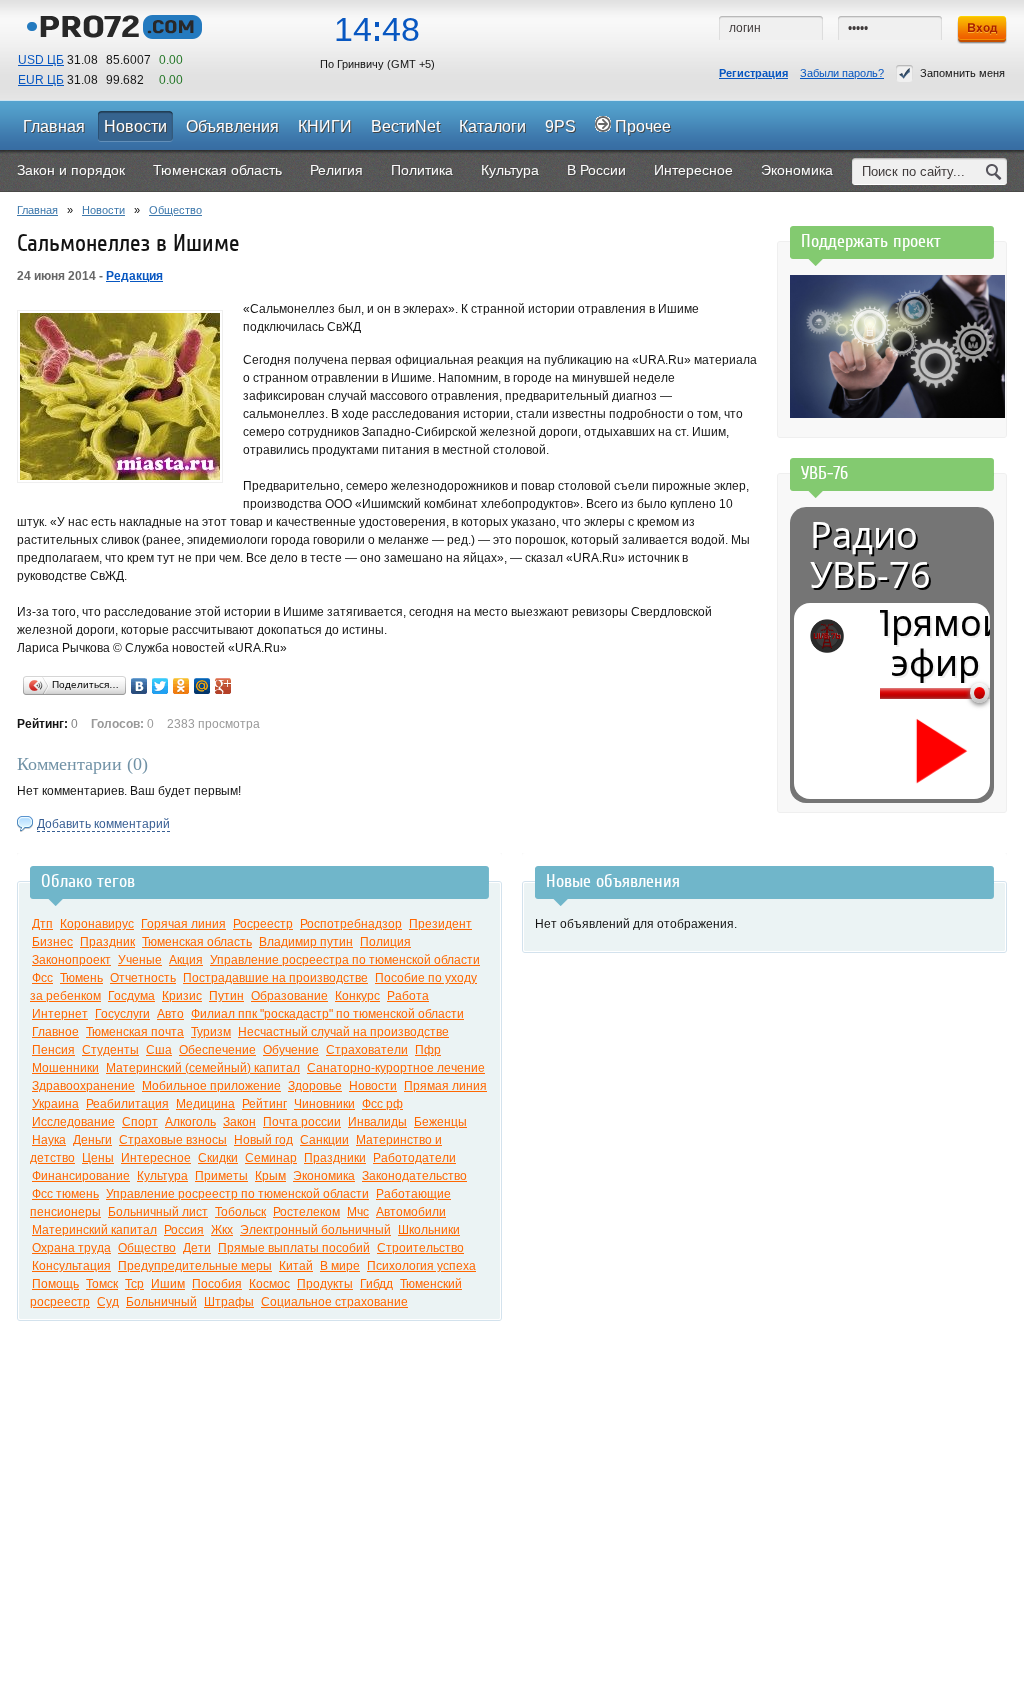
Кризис (182, 996)
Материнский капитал (94, 1230)
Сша (159, 1050)
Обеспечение (217, 1050)
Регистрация (753, 73)
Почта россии (302, 1122)
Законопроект (71, 960)
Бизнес (52, 942)
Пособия (217, 1284)
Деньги (92, 1140)
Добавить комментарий (103, 824)
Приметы (221, 1176)
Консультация (71, 1266)
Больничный (161, 1302)
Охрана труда (71, 1248)
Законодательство (414, 1176)
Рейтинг (264, 1104)
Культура (162, 1176)
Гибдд (376, 1284)
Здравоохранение (83, 1086)
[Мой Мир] (202, 686)
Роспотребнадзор (351, 924)
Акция (186, 960)
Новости (103, 210)
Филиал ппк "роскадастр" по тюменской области (327, 1014)
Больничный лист (158, 1212)
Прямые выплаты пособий (294, 1248)
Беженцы (440, 1122)
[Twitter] (160, 686)
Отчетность (143, 978)
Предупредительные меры (195, 1266)
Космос (269, 1284)
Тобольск (240, 1212)
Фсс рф (382, 1104)
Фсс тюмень (65, 1194)
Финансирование (81, 1176)
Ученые (140, 960)
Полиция (385, 942)
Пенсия (53, 1050)
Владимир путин (306, 942)
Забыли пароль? (842, 73)
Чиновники (324, 1104)
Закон (239, 1122)
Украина (55, 1104)
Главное (55, 1032)
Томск (102, 1284)
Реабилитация (127, 1104)
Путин (226, 996)
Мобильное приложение (211, 1086)
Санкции (324, 1140)
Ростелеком (306, 1212)
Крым (270, 1176)
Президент (440, 924)
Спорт (140, 1122)
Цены (98, 1158)
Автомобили (411, 1212)
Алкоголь (190, 1122)
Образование (289, 996)
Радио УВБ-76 (870, 555)
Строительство (420, 1248)
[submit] (994, 171)
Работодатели (414, 1158)
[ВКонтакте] (139, 686)
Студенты (110, 1050)
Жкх (222, 1230)
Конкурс (357, 996)
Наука (49, 1140)
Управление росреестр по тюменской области (237, 1194)
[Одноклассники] (181, 686)
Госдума (131, 996)
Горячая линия (183, 924)
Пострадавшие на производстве (275, 978)
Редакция (134, 276)
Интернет (60, 1014)
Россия (184, 1230)
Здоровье (315, 1086)
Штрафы (229, 1302)
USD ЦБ (41, 60)
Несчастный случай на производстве (343, 1032)
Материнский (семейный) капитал (203, 1068)
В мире (340, 1266)
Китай (296, 1266)
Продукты (325, 1284)
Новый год (263, 1140)
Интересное (156, 1158)
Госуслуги (122, 1014)
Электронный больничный (315, 1230)
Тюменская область (197, 942)
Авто (170, 1014)
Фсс (42, 978)
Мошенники (65, 1068)
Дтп (42, 924)
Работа (408, 996)
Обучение (291, 1050)
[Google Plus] (223, 686)
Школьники (429, 1230)
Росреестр (263, 924)
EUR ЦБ (41, 80)
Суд (108, 1302)
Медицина (205, 1104)
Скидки (218, 1158)
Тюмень (81, 978)
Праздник (107, 942)
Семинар (271, 1158)
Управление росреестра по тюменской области (345, 960)
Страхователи (367, 1050)
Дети (197, 1248)
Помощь (55, 1284)
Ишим (168, 1284)
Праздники (335, 1158)
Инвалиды (377, 1122)
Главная (37, 210)
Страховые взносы (173, 1140)
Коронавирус (97, 924)
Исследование (73, 1122)
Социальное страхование (334, 1302)
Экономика (324, 1176)
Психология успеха (421, 1266)
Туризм (211, 1032)
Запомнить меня (962, 73)
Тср (134, 1284)
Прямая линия (445, 1086)
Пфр (428, 1050)
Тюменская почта (135, 1032)
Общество (175, 210)
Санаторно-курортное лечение (396, 1068)
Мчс (358, 1212)
